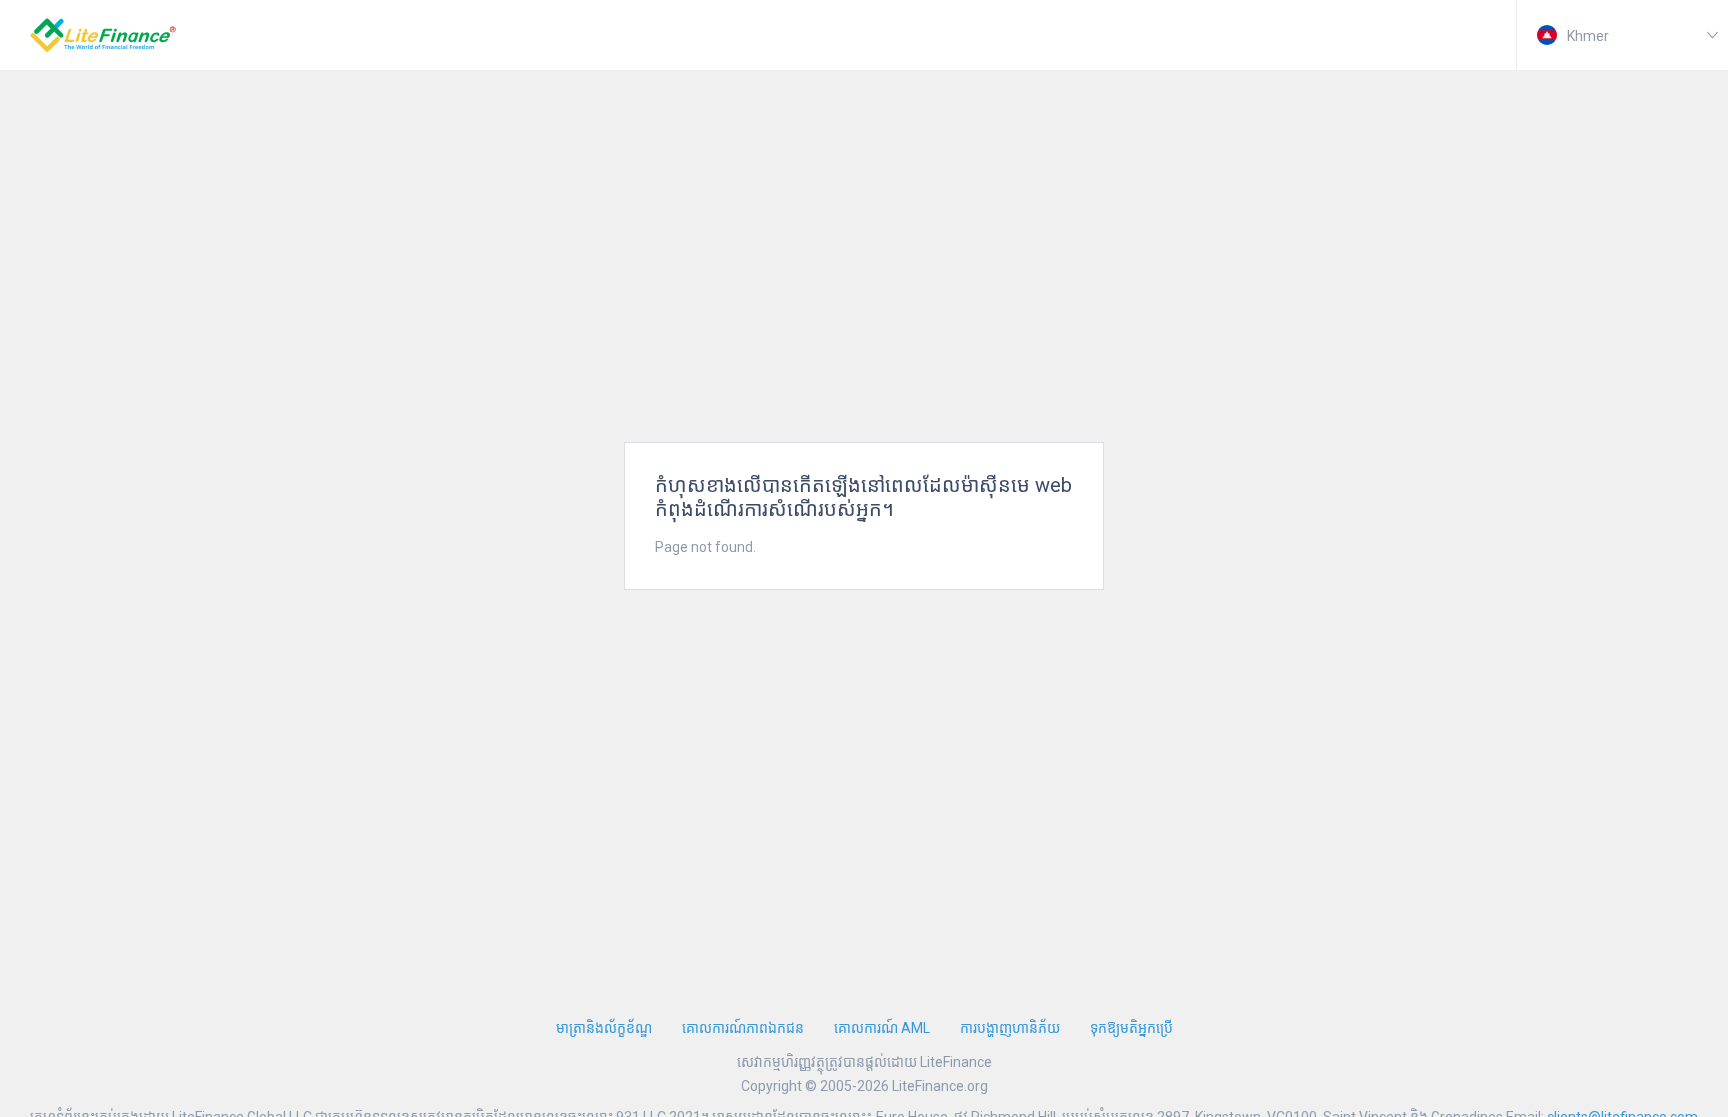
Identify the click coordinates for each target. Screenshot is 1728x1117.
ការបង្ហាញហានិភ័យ (1010, 1028)
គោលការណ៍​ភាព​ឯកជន (743, 1028)
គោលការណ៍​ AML (882, 1028)
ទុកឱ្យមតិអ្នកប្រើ (1131, 1028)
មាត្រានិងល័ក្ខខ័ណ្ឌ (604, 1028)
